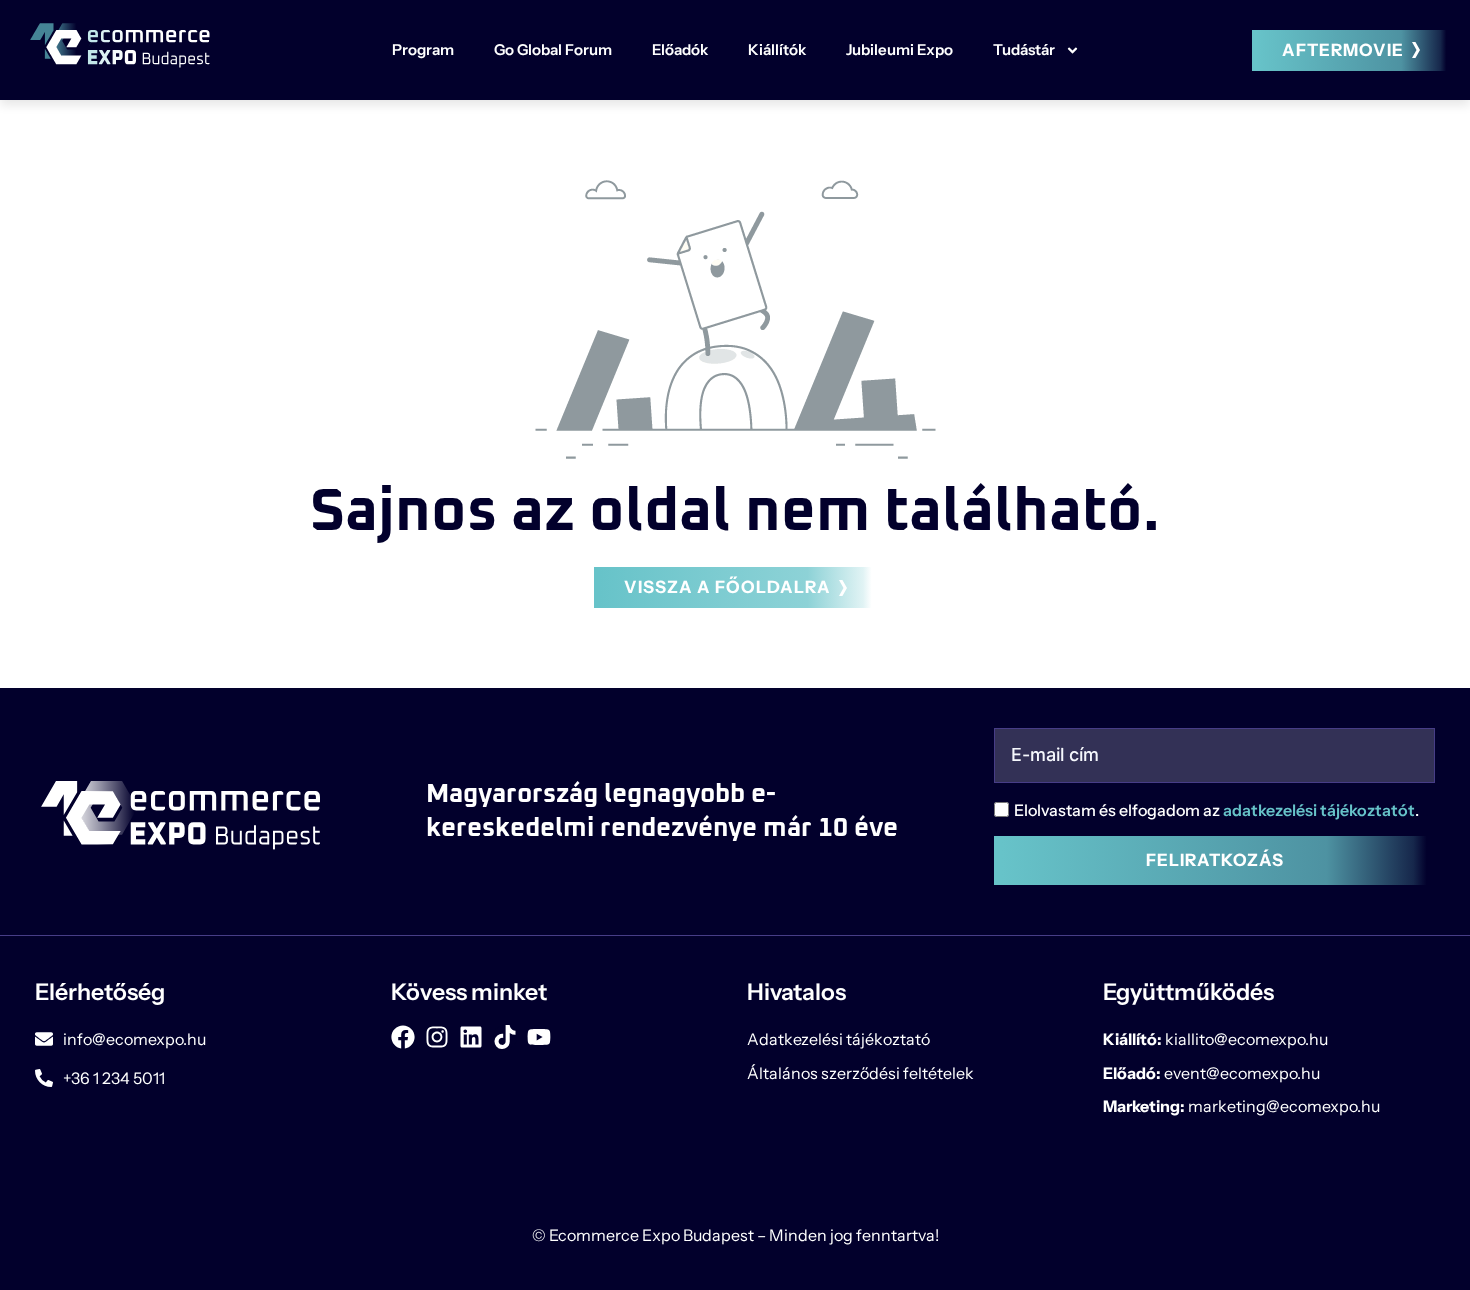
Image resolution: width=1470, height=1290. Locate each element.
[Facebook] (403, 1037)
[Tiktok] (505, 1037)
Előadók (680, 49)
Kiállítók (777, 49)
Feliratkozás (1215, 860)
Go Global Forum (553, 49)
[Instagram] (437, 1037)
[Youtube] (539, 1037)
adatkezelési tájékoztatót (1319, 810)
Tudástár (1024, 49)
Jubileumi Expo (899, 49)
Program (423, 49)
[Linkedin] (471, 1037)
